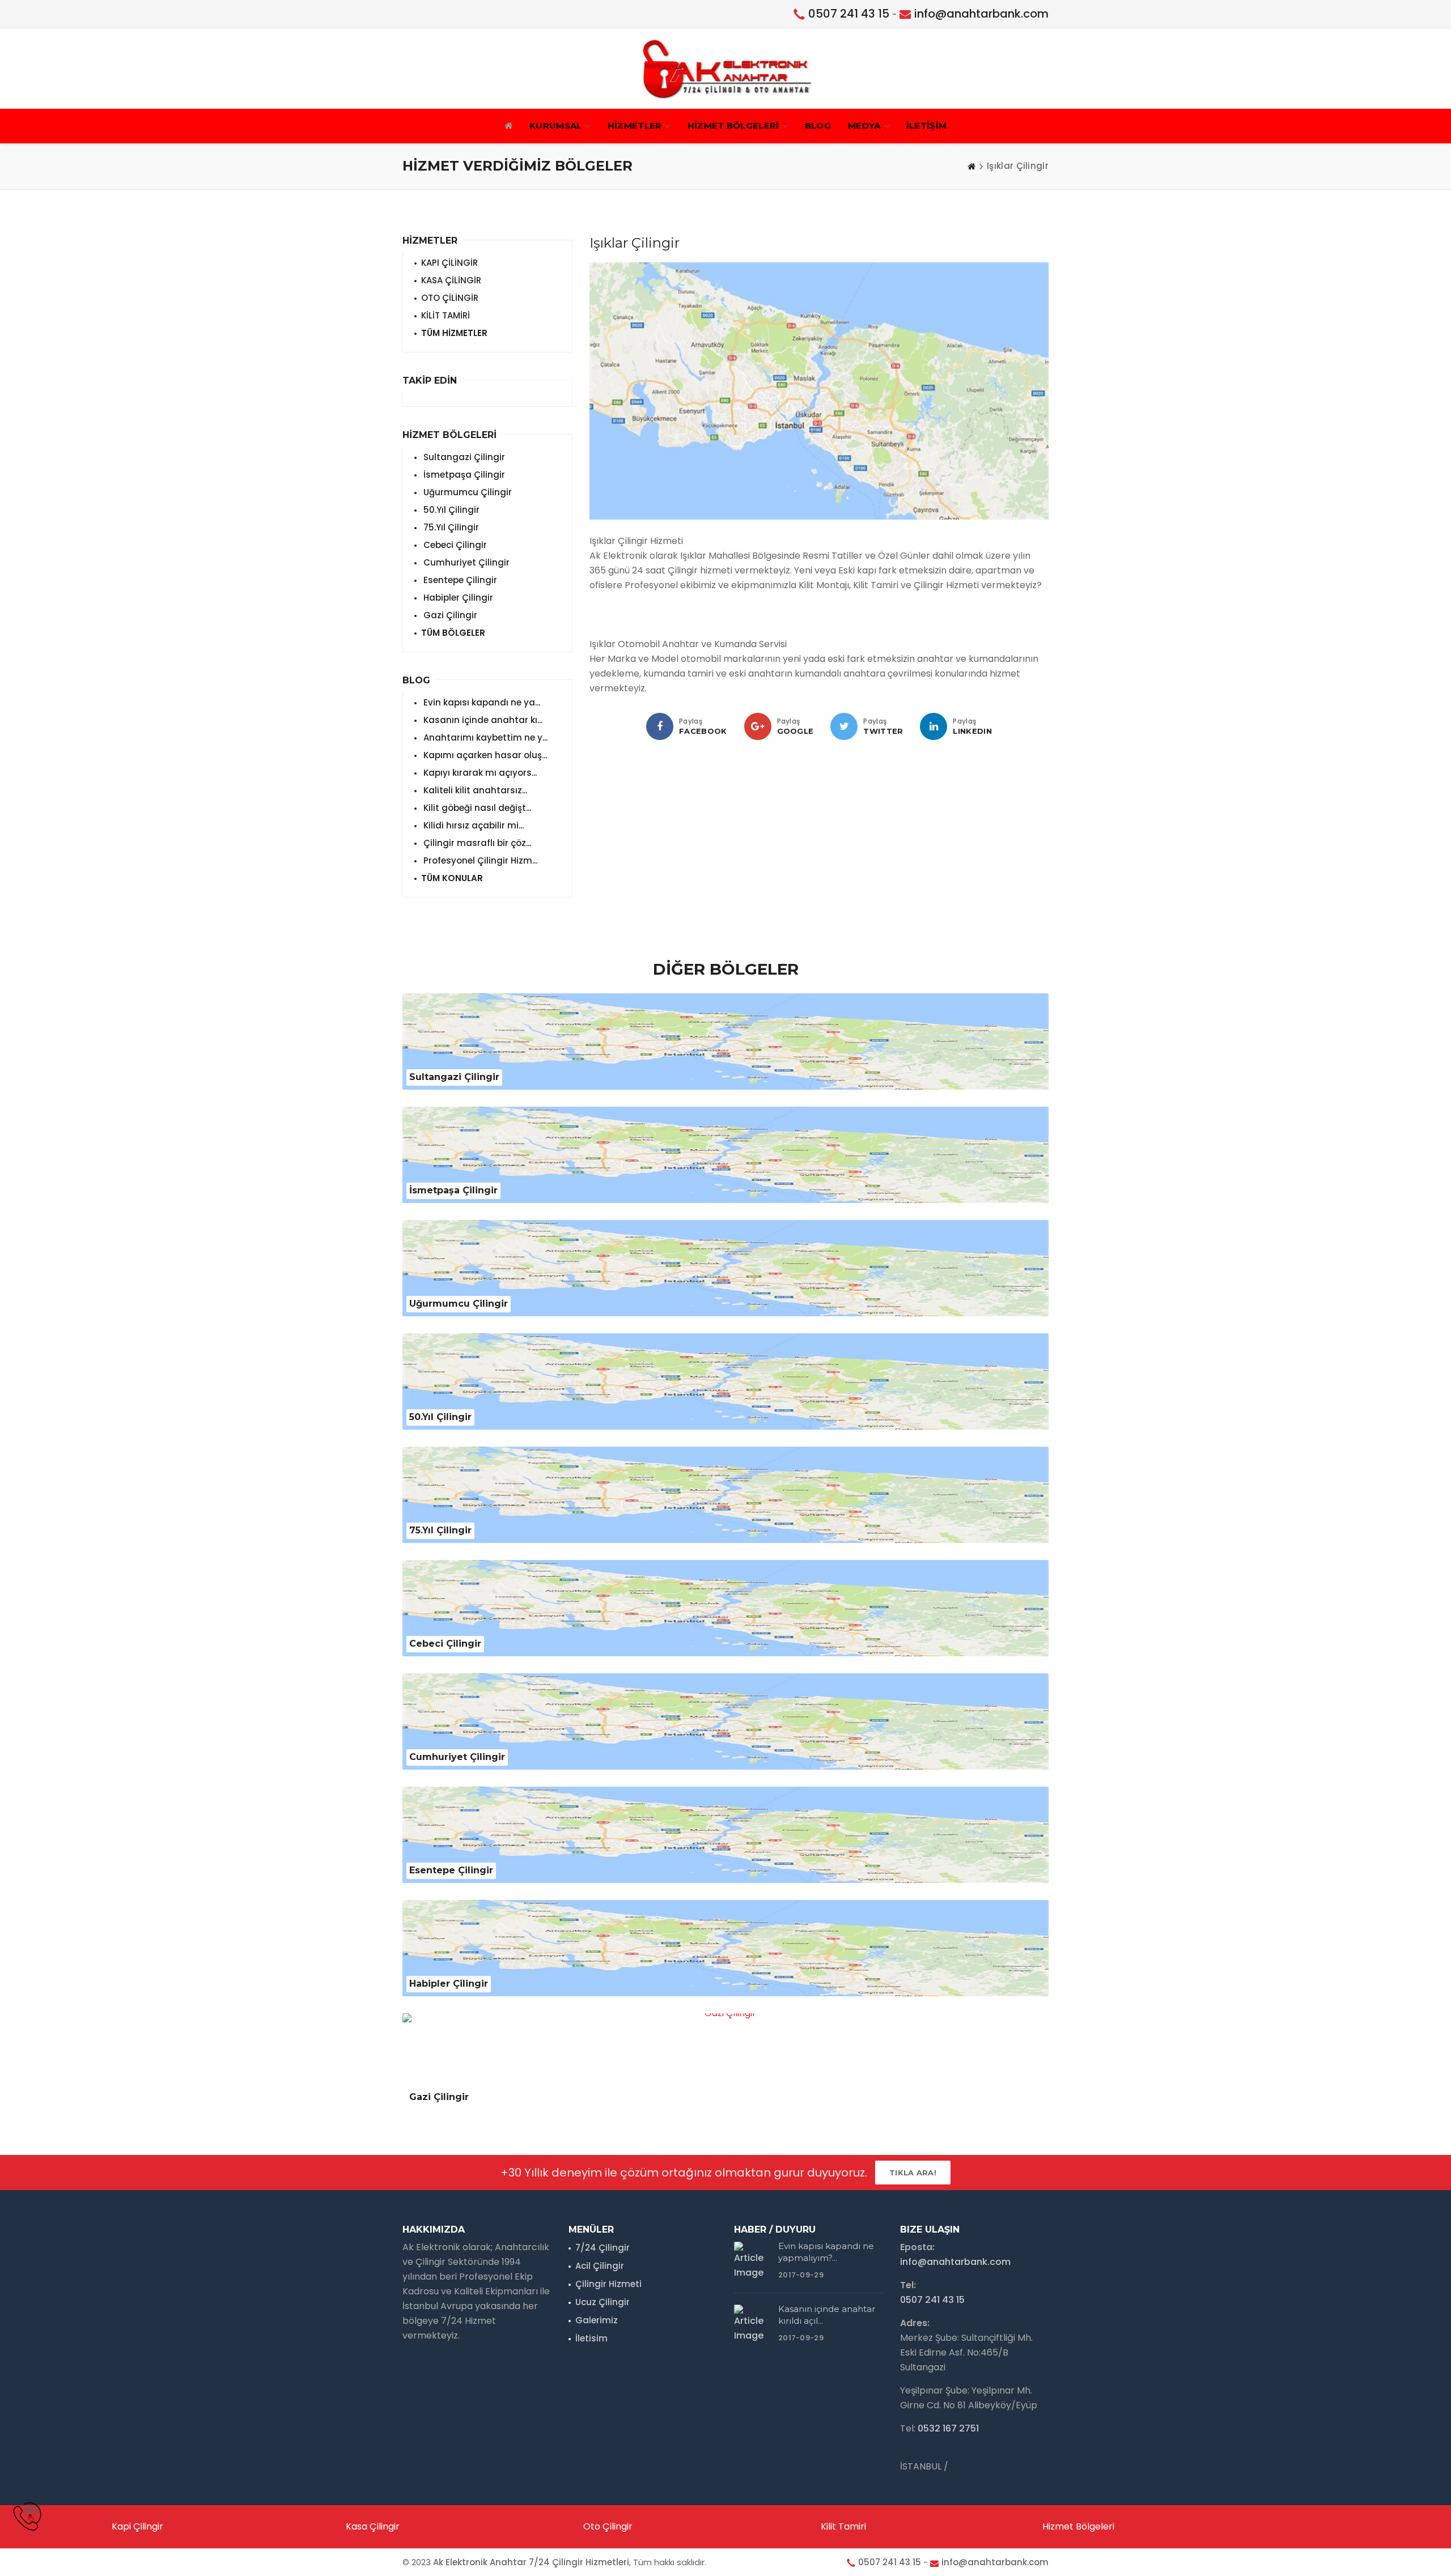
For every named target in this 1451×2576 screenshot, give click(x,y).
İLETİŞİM (926, 126)
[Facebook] (660, 726)
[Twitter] (844, 726)
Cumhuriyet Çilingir (465, 562)
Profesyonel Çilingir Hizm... (479, 860)
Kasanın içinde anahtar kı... (482, 720)
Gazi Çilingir (449, 615)
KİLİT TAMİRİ (446, 315)
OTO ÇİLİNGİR (450, 298)
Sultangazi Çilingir (463, 457)
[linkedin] (934, 726)
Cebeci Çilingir (454, 545)
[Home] (971, 166)
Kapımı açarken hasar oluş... (484, 755)
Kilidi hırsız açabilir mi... (472, 825)
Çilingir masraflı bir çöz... (476, 843)
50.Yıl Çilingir (450, 510)
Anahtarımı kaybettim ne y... (484, 737)
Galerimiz (597, 2320)
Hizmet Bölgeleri (1078, 2526)
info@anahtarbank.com (981, 14)
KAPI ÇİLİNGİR (449, 263)
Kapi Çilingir (137, 2526)
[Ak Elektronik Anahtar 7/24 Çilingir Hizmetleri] (725, 69)
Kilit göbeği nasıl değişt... (476, 808)
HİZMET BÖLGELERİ (733, 126)
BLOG (818, 126)
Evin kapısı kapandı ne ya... (481, 702)
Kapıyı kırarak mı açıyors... (479, 773)
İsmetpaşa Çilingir (463, 475)
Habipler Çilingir (457, 598)
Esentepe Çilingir (459, 580)
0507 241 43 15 (849, 14)
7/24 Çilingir (603, 2248)
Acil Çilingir (600, 2266)
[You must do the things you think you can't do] (752, 2262)
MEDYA (864, 126)
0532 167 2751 (948, 2428)
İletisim (591, 2338)
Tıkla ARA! (913, 2173)
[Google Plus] (758, 726)
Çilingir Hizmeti (608, 2284)
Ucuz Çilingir (603, 2302)
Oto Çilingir (608, 2526)
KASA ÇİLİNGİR (451, 280)
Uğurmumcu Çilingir (466, 492)
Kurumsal (555, 126)
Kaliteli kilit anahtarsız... (474, 790)
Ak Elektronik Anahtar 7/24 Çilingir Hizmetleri (531, 2562)
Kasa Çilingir (373, 2526)
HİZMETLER (635, 126)
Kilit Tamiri (843, 2526)
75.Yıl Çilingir (450, 527)
